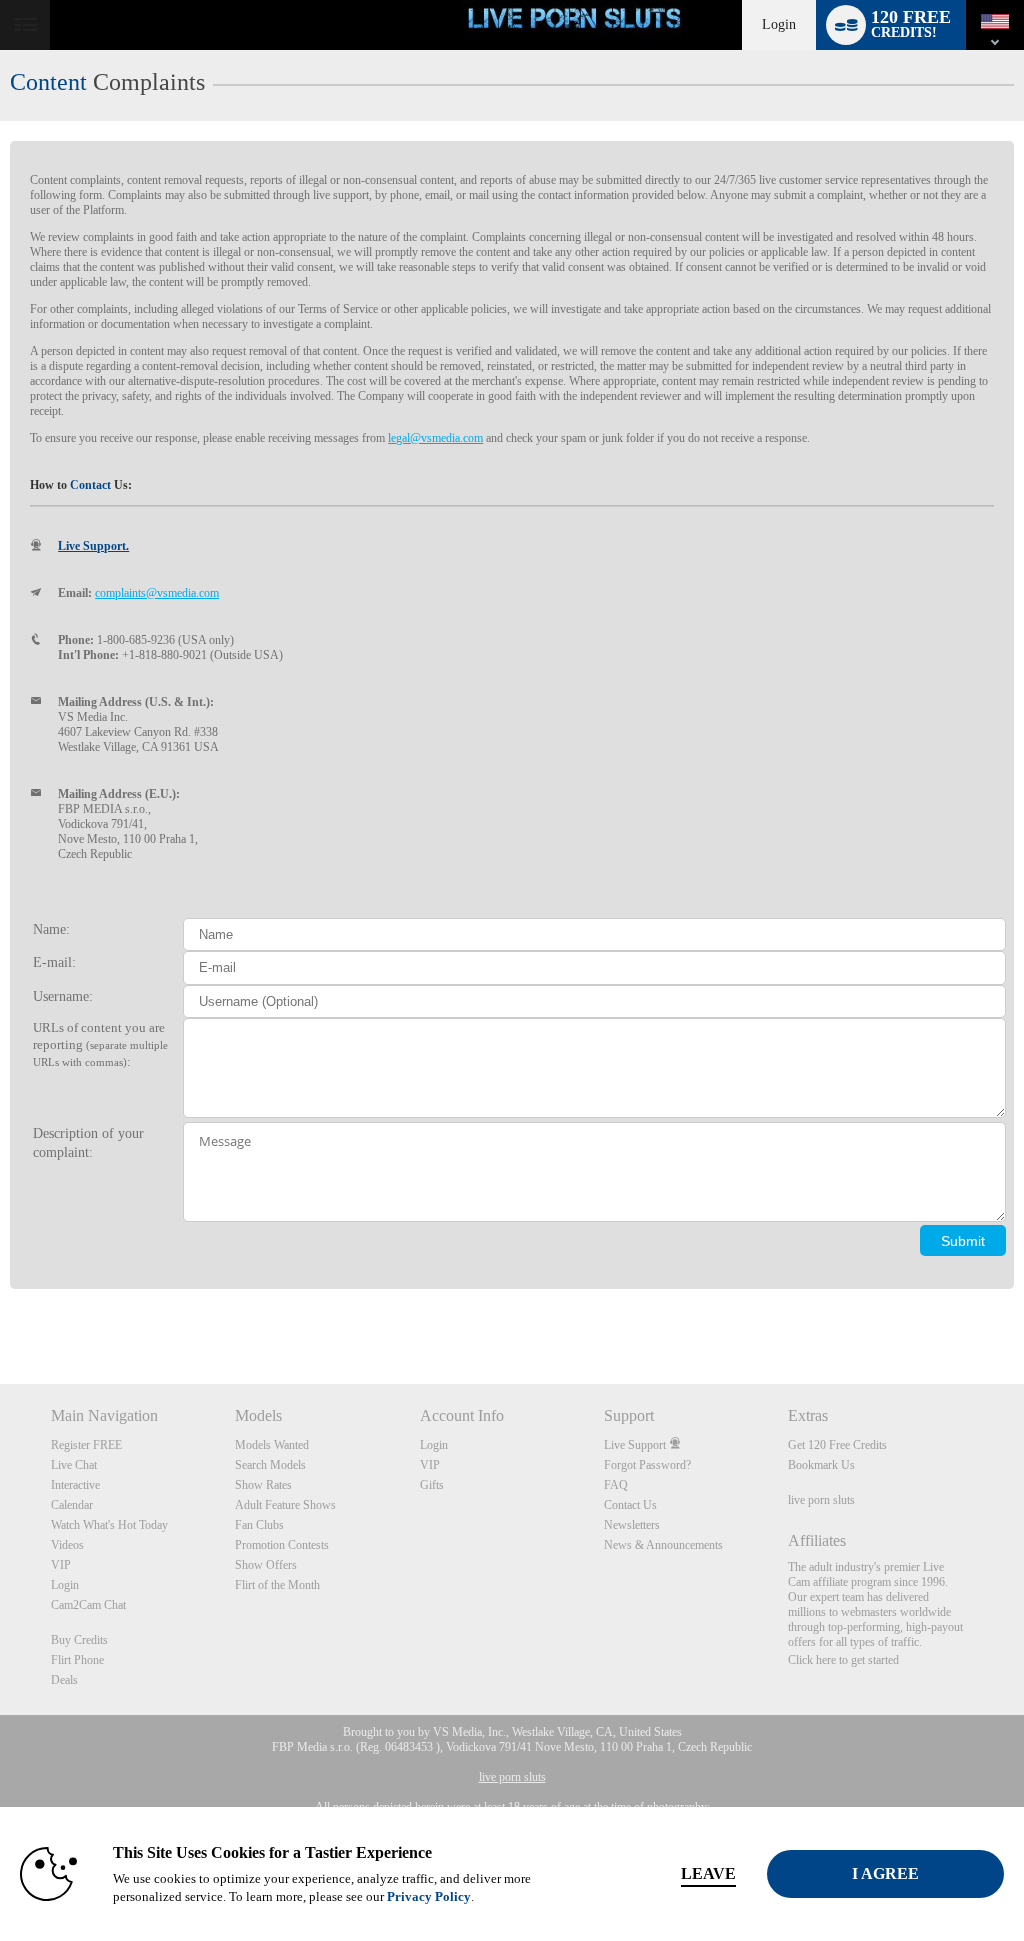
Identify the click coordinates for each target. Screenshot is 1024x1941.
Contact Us (630, 1505)
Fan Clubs (259, 1525)
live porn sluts (821, 1500)
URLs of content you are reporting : (100, 1044)
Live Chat (74, 1465)
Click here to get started (843, 1660)
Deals (64, 1680)
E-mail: (54, 962)
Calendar (72, 1505)
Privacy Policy (429, 1896)
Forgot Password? (647, 1465)
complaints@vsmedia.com (157, 593)
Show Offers (266, 1565)
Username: (63, 996)
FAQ (616, 1485)
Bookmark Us (821, 1465)
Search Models (270, 1465)
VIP (61, 1565)
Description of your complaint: (88, 1142)
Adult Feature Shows (285, 1505)
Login (779, 24)
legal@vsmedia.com (435, 438)
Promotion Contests (282, 1545)
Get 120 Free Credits (837, 1445)
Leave (708, 1873)
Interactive (75, 1485)
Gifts (432, 1485)
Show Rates (263, 1485)
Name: (51, 929)
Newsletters (632, 1525)
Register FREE (86, 1445)
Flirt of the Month (277, 1585)
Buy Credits (79, 1640)
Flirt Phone (77, 1660)
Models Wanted (272, 1445)
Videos (67, 1545)
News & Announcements (663, 1545)
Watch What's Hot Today (109, 1525)
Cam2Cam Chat (88, 1605)
